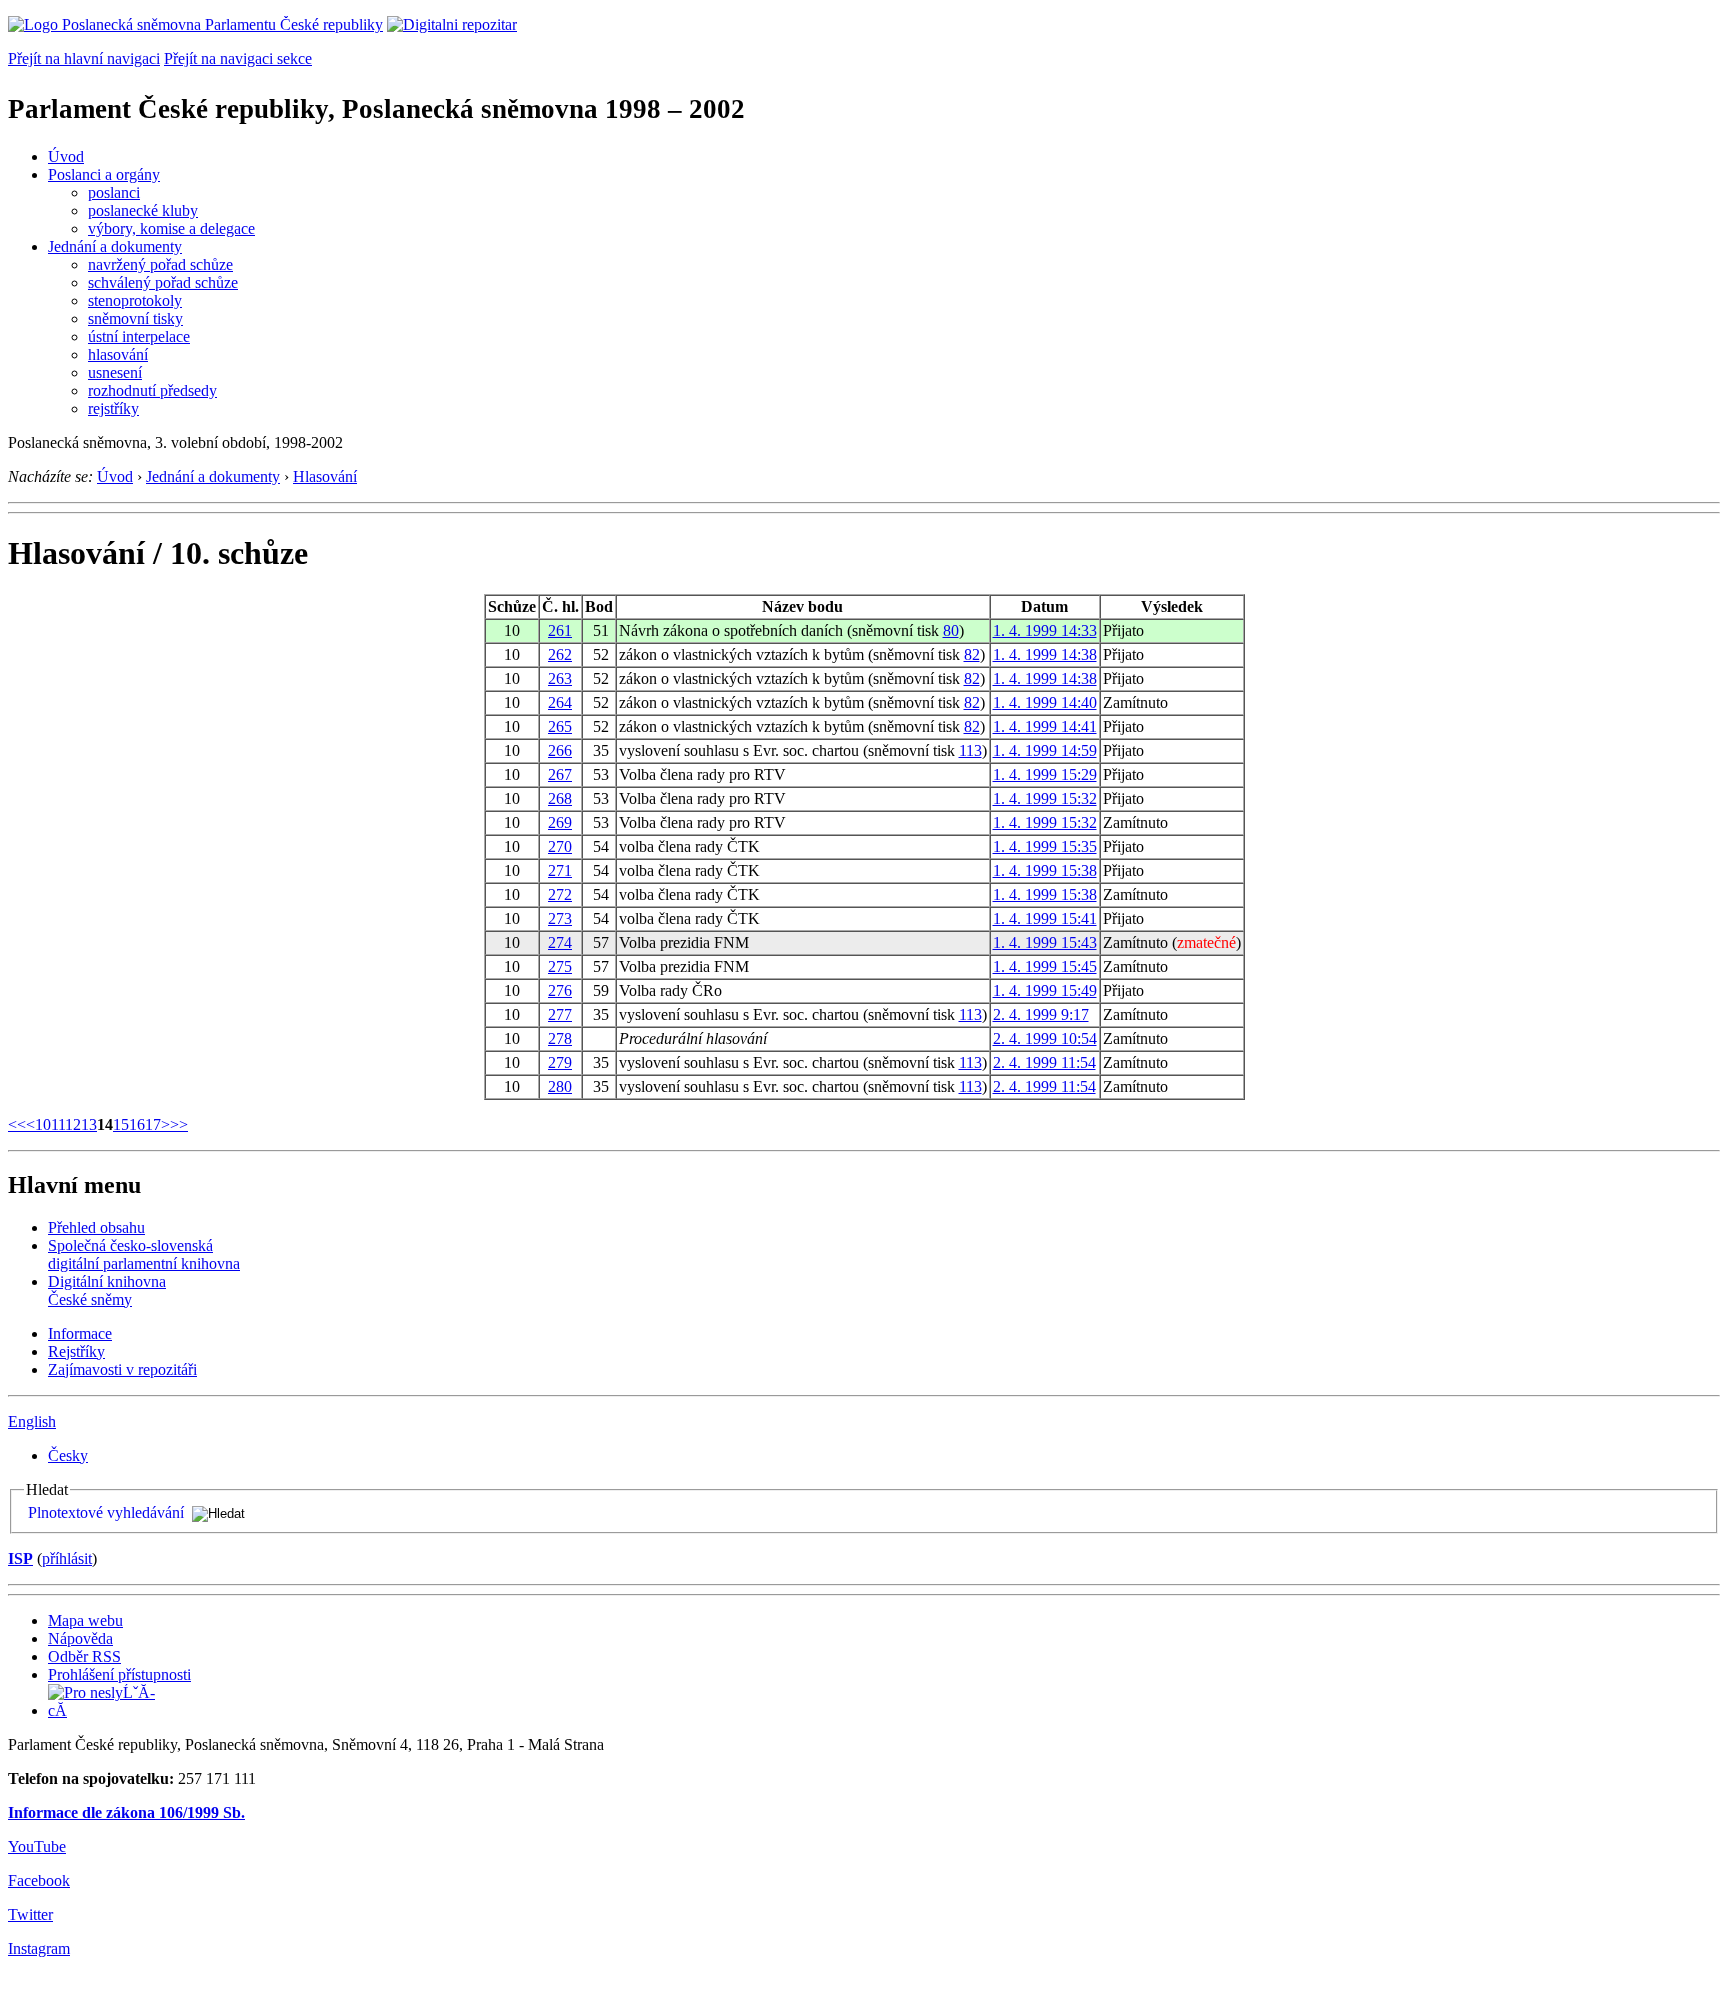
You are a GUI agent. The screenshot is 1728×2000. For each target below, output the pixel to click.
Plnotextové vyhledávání (106, 1512)
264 (560, 702)
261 (560, 630)
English (32, 1421)
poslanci (114, 192)
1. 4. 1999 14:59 (1045, 750)
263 (560, 678)
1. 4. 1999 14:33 (1045, 630)
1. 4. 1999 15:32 (1045, 798)
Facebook (39, 1880)
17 (153, 1124)
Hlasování (325, 476)
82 (972, 654)
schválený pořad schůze (163, 282)
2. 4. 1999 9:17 (1041, 1014)
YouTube (37, 1846)
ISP (20, 1558)
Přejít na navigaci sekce (238, 58)
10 (43, 1124)
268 (560, 798)
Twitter (30, 1914)
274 (560, 942)
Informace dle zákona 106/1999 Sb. (126, 1812)
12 (73, 1124)
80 (951, 630)
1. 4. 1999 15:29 (1045, 774)
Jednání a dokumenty (115, 246)
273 (560, 918)
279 (560, 1062)
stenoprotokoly (135, 300)
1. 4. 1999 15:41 (1045, 918)
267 (560, 774)
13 (89, 1124)
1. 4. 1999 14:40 (1045, 702)
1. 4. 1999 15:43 (1045, 942)
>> (179, 1124)
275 (560, 966)
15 (121, 1124)
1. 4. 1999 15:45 (1045, 966)
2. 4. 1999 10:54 (1045, 1038)
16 (137, 1124)
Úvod (66, 156)
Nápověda (80, 1638)
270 (560, 846)
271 (560, 870)
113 (970, 750)
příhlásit (67, 1558)
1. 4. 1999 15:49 (1045, 990)
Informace (80, 1333)
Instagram (39, 1948)
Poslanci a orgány (104, 174)
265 (560, 726)
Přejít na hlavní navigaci (84, 58)
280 (560, 1086)
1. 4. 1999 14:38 (1045, 654)
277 (560, 1014)
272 (560, 894)
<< (17, 1124)
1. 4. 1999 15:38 (1045, 870)
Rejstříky (76, 1351)
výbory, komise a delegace (171, 228)
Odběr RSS (84, 1656)
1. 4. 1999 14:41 (1045, 726)
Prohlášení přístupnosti (119, 1674)
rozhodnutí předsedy (152, 390)
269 (560, 822)
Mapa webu (85, 1620)
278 (560, 1038)
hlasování (118, 354)
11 (58, 1124)
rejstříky (113, 408)
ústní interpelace (139, 336)
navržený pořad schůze (160, 264)
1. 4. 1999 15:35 (1045, 846)
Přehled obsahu (96, 1227)
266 (560, 750)
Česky (68, 1455)
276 (560, 990)
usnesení (115, 372)
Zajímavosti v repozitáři (122, 1369)
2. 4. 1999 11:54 (1044, 1062)
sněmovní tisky (135, 318)
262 (560, 654)
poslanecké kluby (143, 210)
